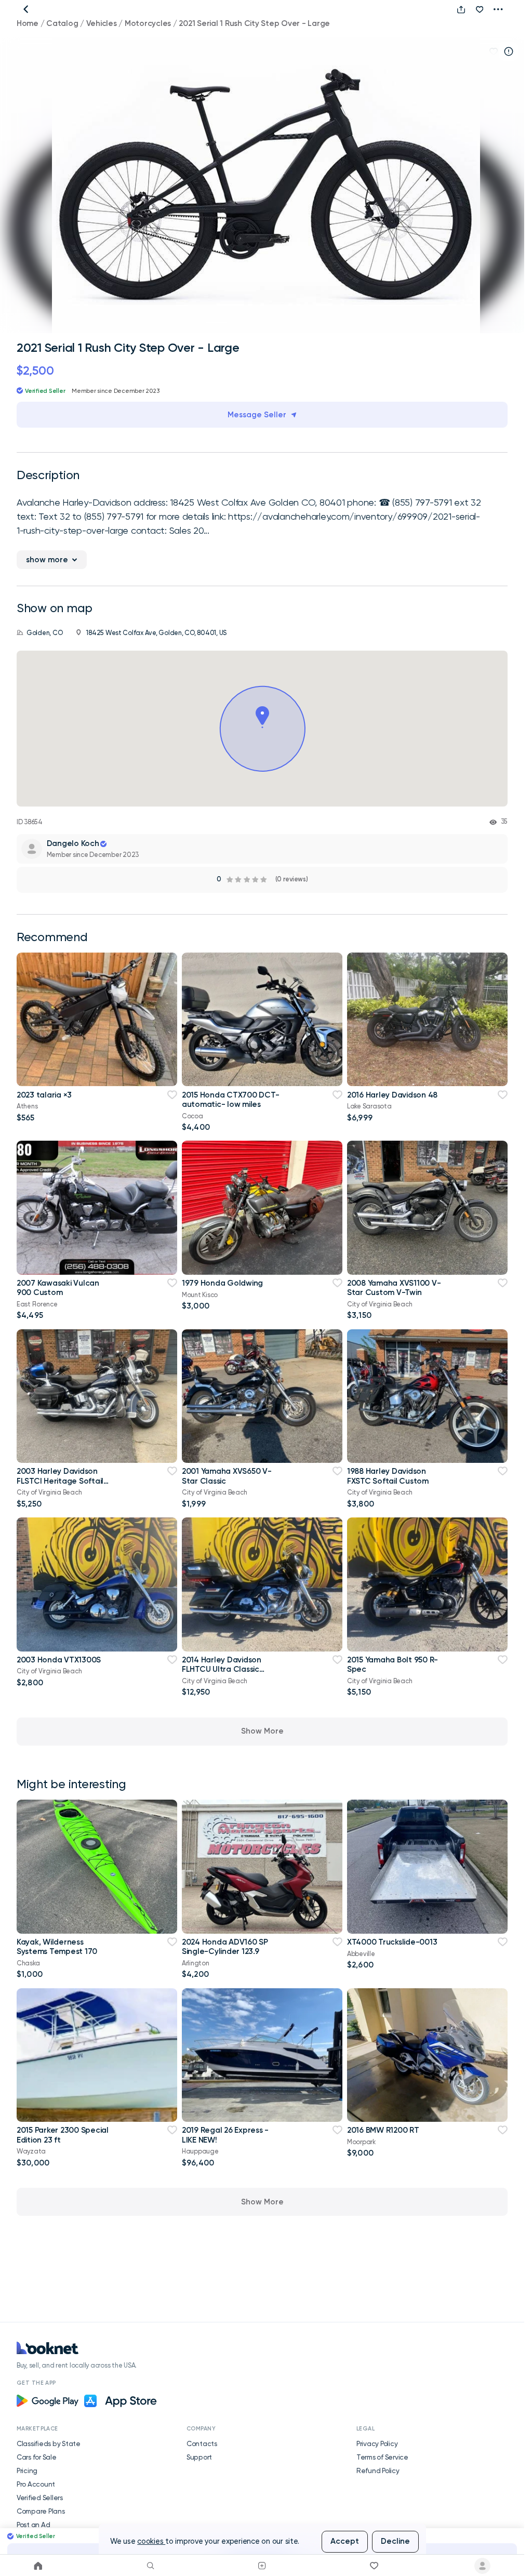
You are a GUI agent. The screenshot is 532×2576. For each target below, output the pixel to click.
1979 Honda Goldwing (222, 1283)
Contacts (202, 2443)
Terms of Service (382, 2457)
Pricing (27, 2471)
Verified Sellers (40, 2498)
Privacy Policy (377, 2443)
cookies (151, 2541)
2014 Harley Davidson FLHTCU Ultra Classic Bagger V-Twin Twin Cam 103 (228, 1674)
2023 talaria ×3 (44, 1095)
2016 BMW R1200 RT (383, 2130)
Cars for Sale (37, 2457)
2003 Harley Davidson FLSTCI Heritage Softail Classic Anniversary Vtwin (64, 1481)
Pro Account (36, 2484)
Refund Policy (378, 2471)
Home (28, 23)
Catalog (62, 23)
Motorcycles (148, 23)
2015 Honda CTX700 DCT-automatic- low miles (230, 1100)
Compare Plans (41, 2511)
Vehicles (102, 23)
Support (199, 2457)
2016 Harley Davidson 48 (392, 1095)
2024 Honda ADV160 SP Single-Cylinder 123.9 (225, 1947)
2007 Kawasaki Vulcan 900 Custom (58, 1288)
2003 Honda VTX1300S (59, 1660)
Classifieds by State (49, 2443)
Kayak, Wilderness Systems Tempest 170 (57, 1947)
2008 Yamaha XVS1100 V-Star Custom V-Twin (394, 1288)
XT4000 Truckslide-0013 (392, 1942)
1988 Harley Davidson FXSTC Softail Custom (388, 1476)
